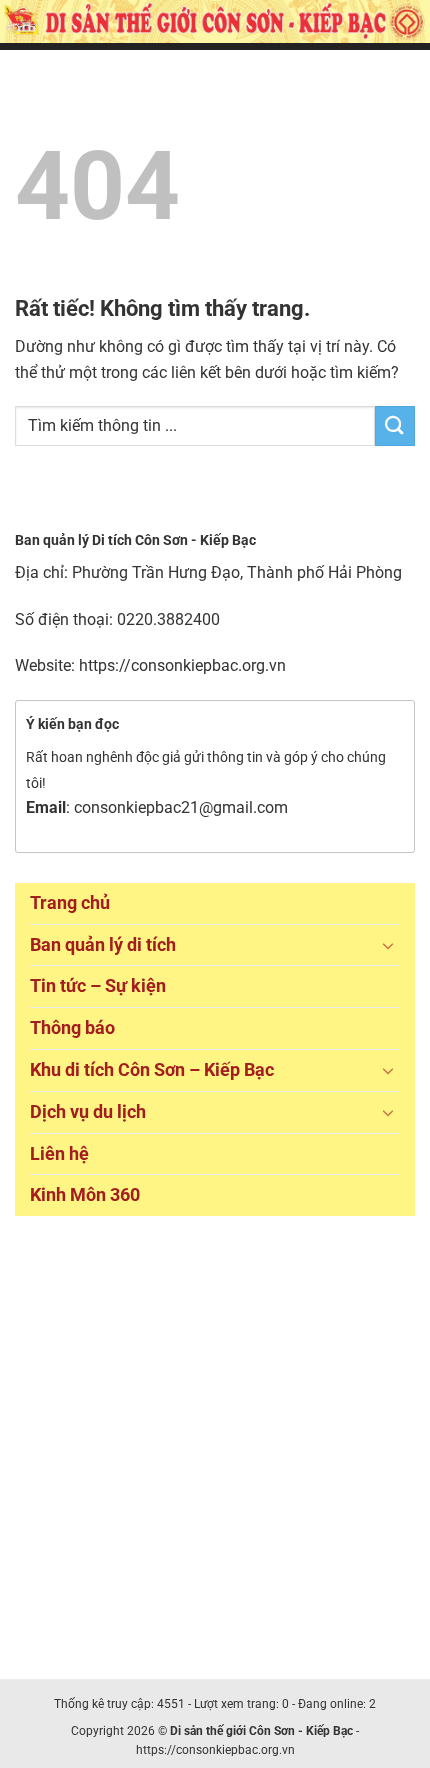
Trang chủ (70, 902)
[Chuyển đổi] (388, 945)
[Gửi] (395, 425)
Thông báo (72, 1027)
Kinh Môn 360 (85, 1194)
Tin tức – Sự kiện (98, 985)
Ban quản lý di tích (103, 944)
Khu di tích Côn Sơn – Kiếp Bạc (152, 1069)
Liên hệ (59, 1153)
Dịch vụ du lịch (88, 1111)
